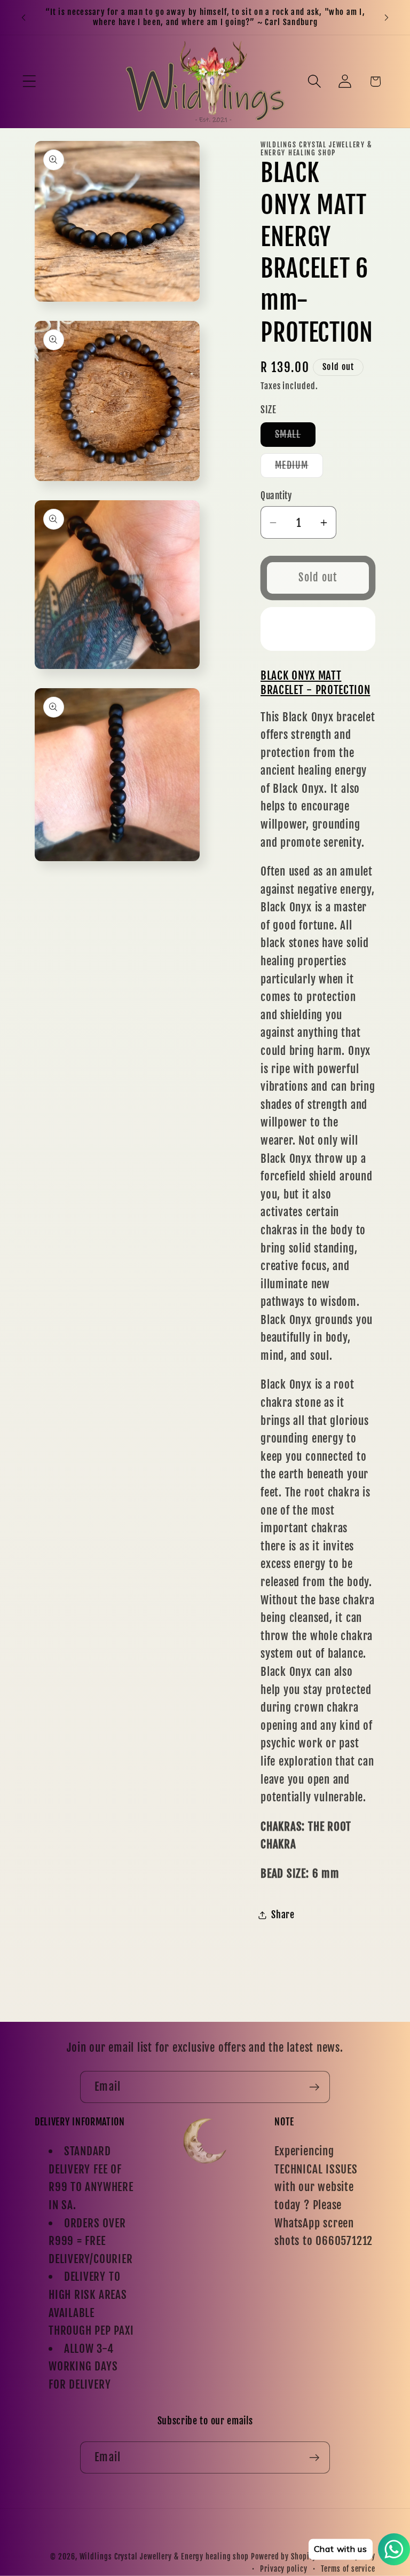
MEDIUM (299, 468)
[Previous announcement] (23, 17)
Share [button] (283, 1915)
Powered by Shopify (283, 2557)
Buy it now (318, 629)
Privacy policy (284, 2569)
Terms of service (348, 2569)
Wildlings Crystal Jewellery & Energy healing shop (164, 2557)
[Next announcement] (387, 17)
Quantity (276, 496)
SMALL (295, 437)
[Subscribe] (314, 2087)
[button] (29, 81)
